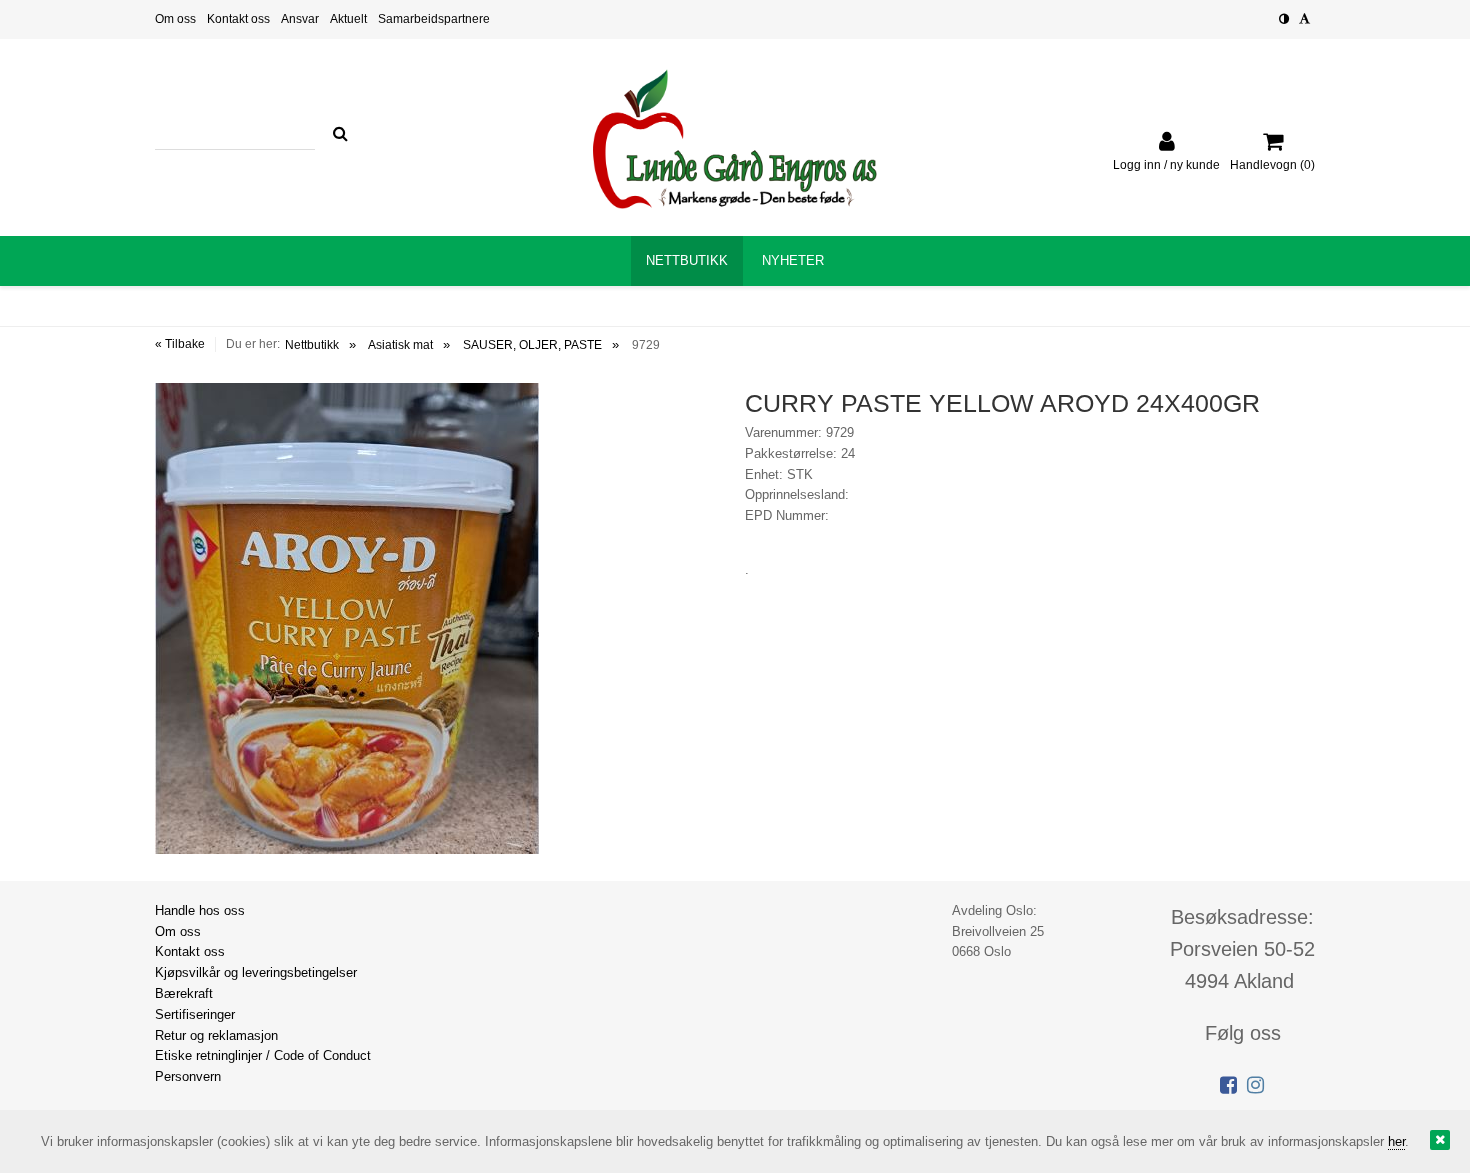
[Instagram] (1255, 1085)
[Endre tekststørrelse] (1304, 19)
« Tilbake (180, 344)
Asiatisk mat (400, 345)
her (1396, 1141)
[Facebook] (1228, 1085)
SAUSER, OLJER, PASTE (532, 345)
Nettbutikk (312, 345)
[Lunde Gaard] (735, 139)
